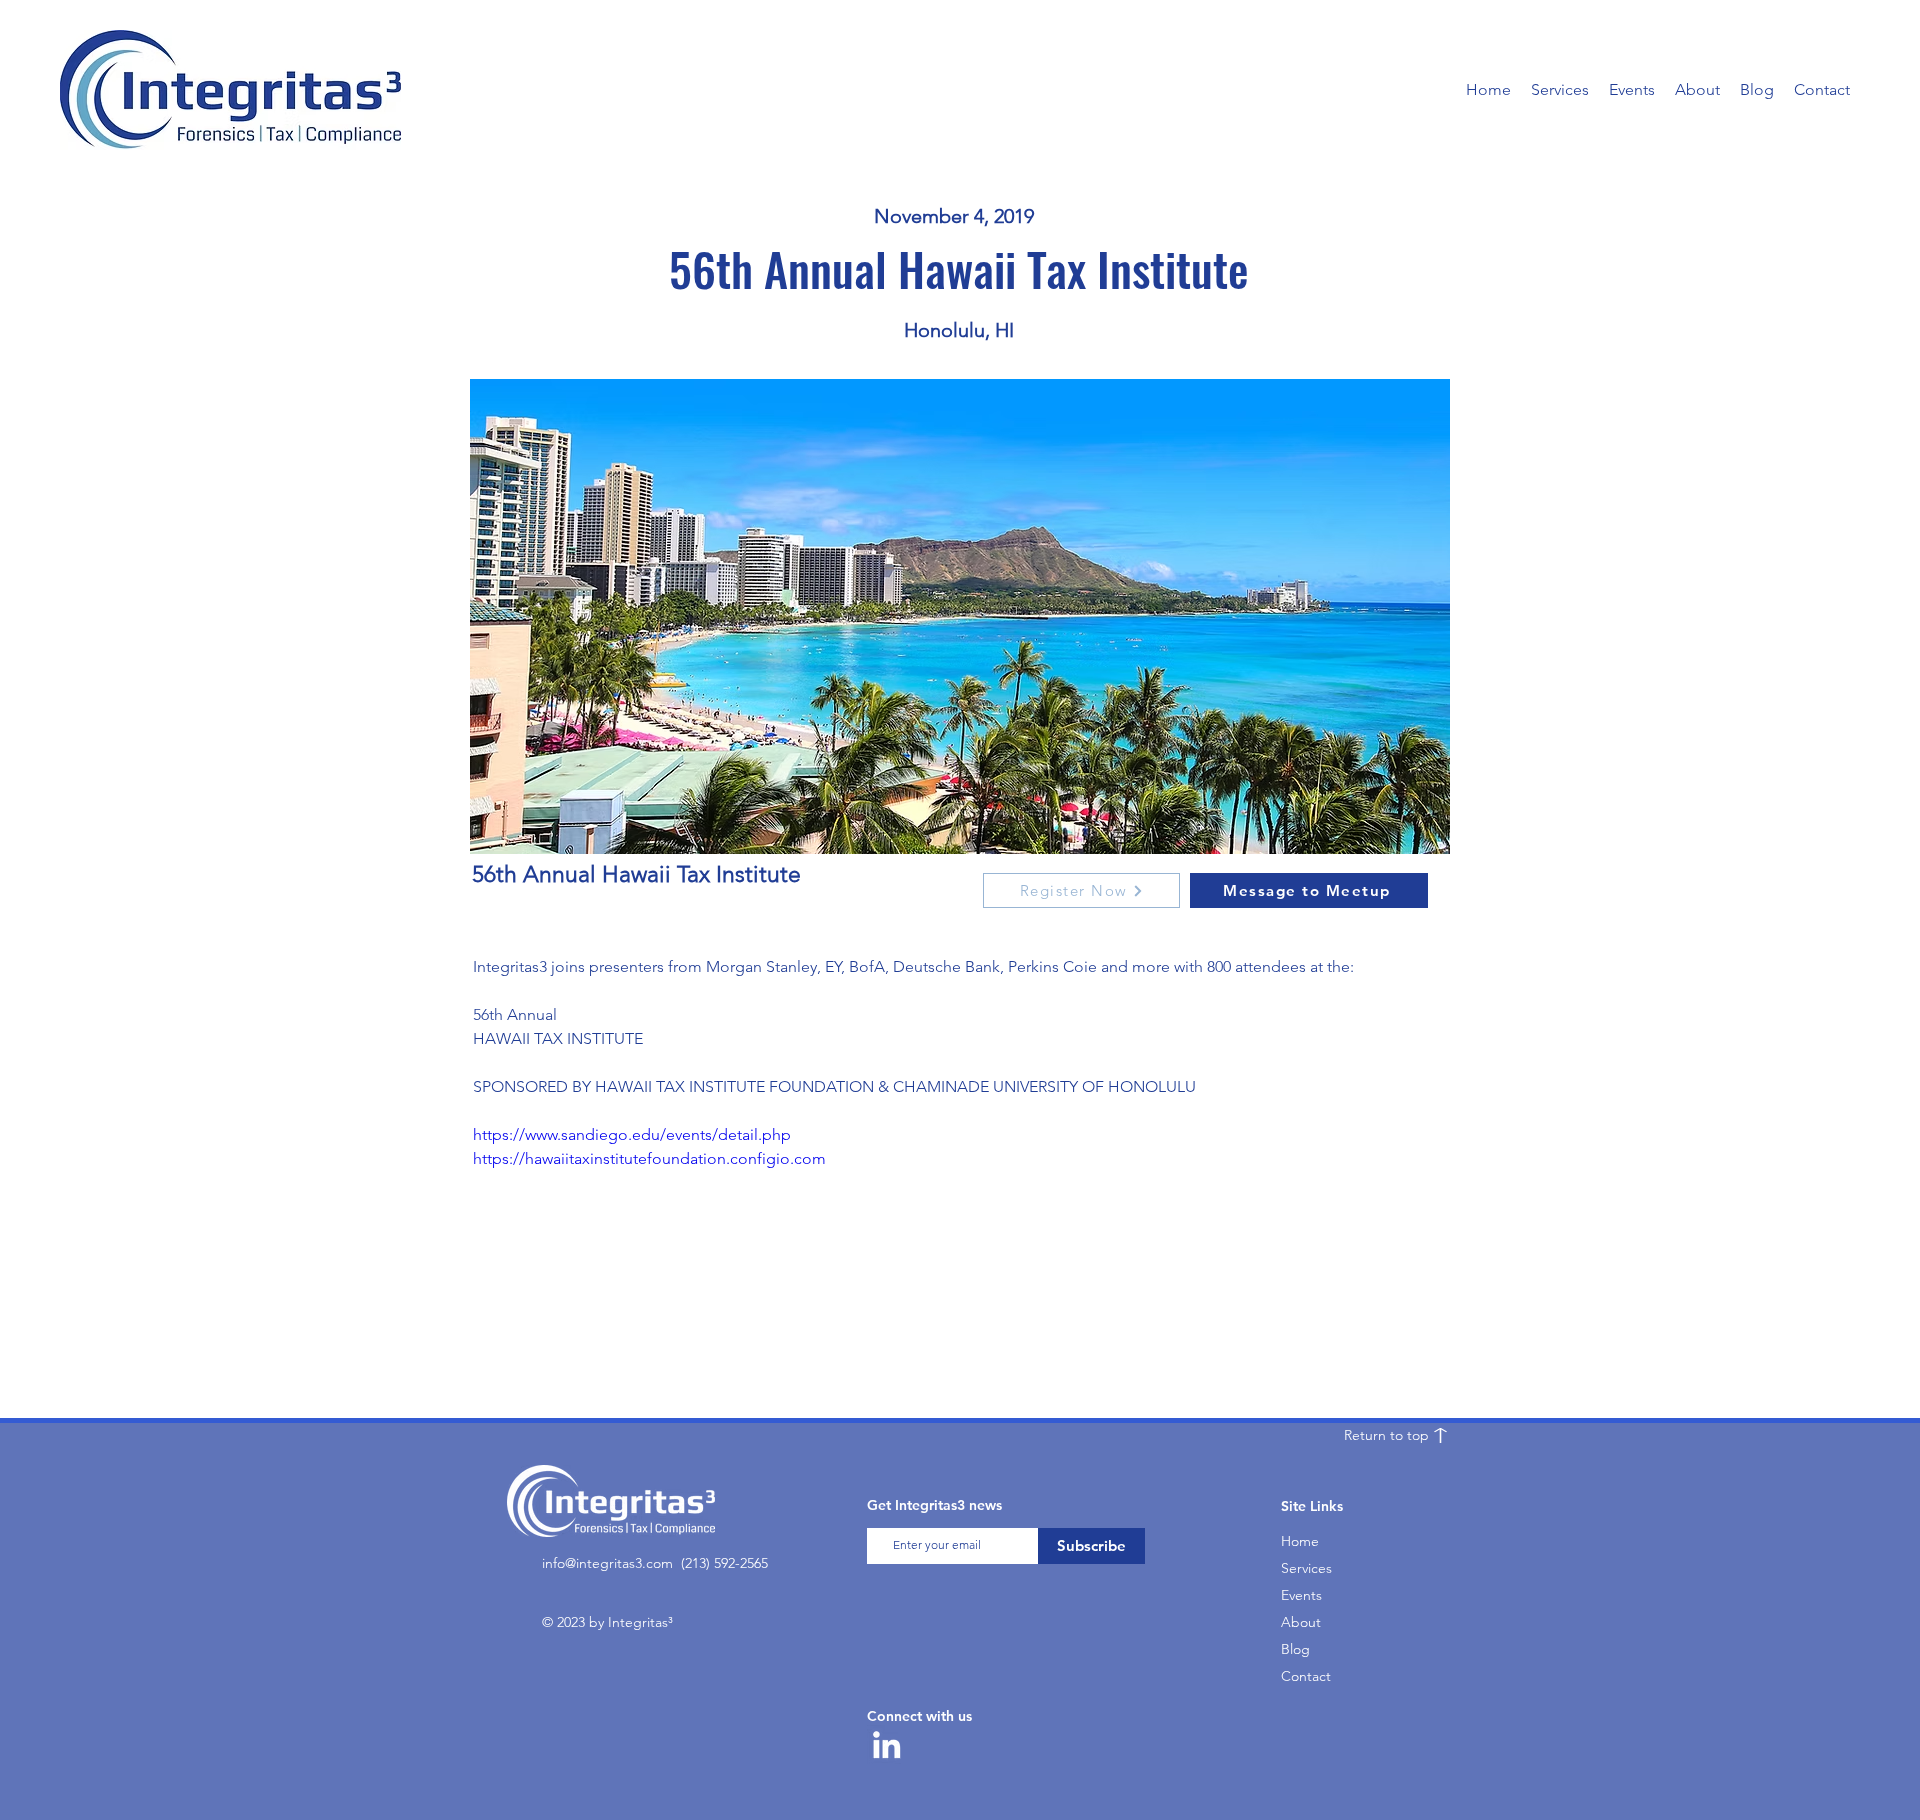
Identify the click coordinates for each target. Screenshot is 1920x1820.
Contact (1306, 1676)
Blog (1295, 1649)
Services (1306, 1568)
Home (1300, 1541)
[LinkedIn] (886, 1744)
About (1301, 1622)
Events (1301, 1595)
